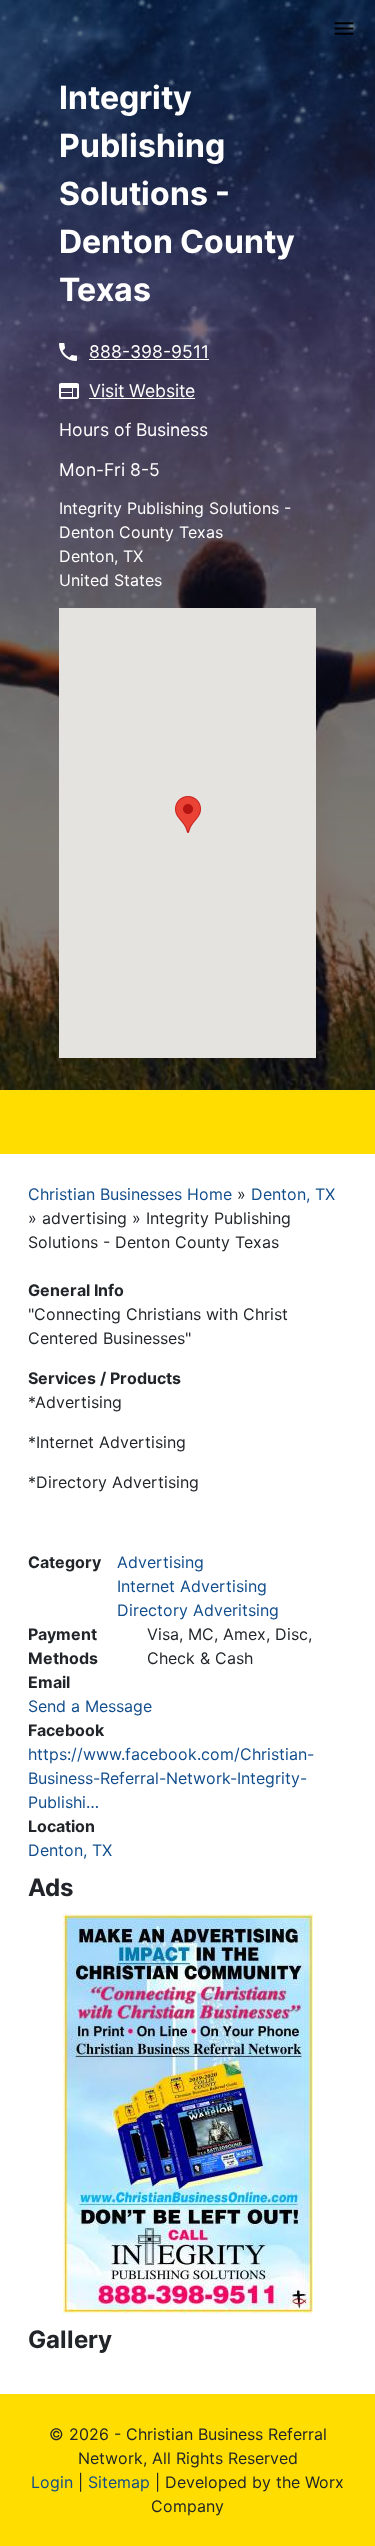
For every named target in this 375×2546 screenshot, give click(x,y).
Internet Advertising (192, 1586)
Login (52, 2482)
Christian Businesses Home (130, 1194)
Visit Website (142, 390)
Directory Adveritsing (198, 1610)
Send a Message (90, 1706)
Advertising (160, 1562)
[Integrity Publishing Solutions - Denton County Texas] (188, 2112)
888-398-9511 (149, 351)
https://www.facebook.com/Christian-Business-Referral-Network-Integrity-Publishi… (171, 1778)
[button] (188, 814)
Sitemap (119, 2482)
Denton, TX (293, 1194)
